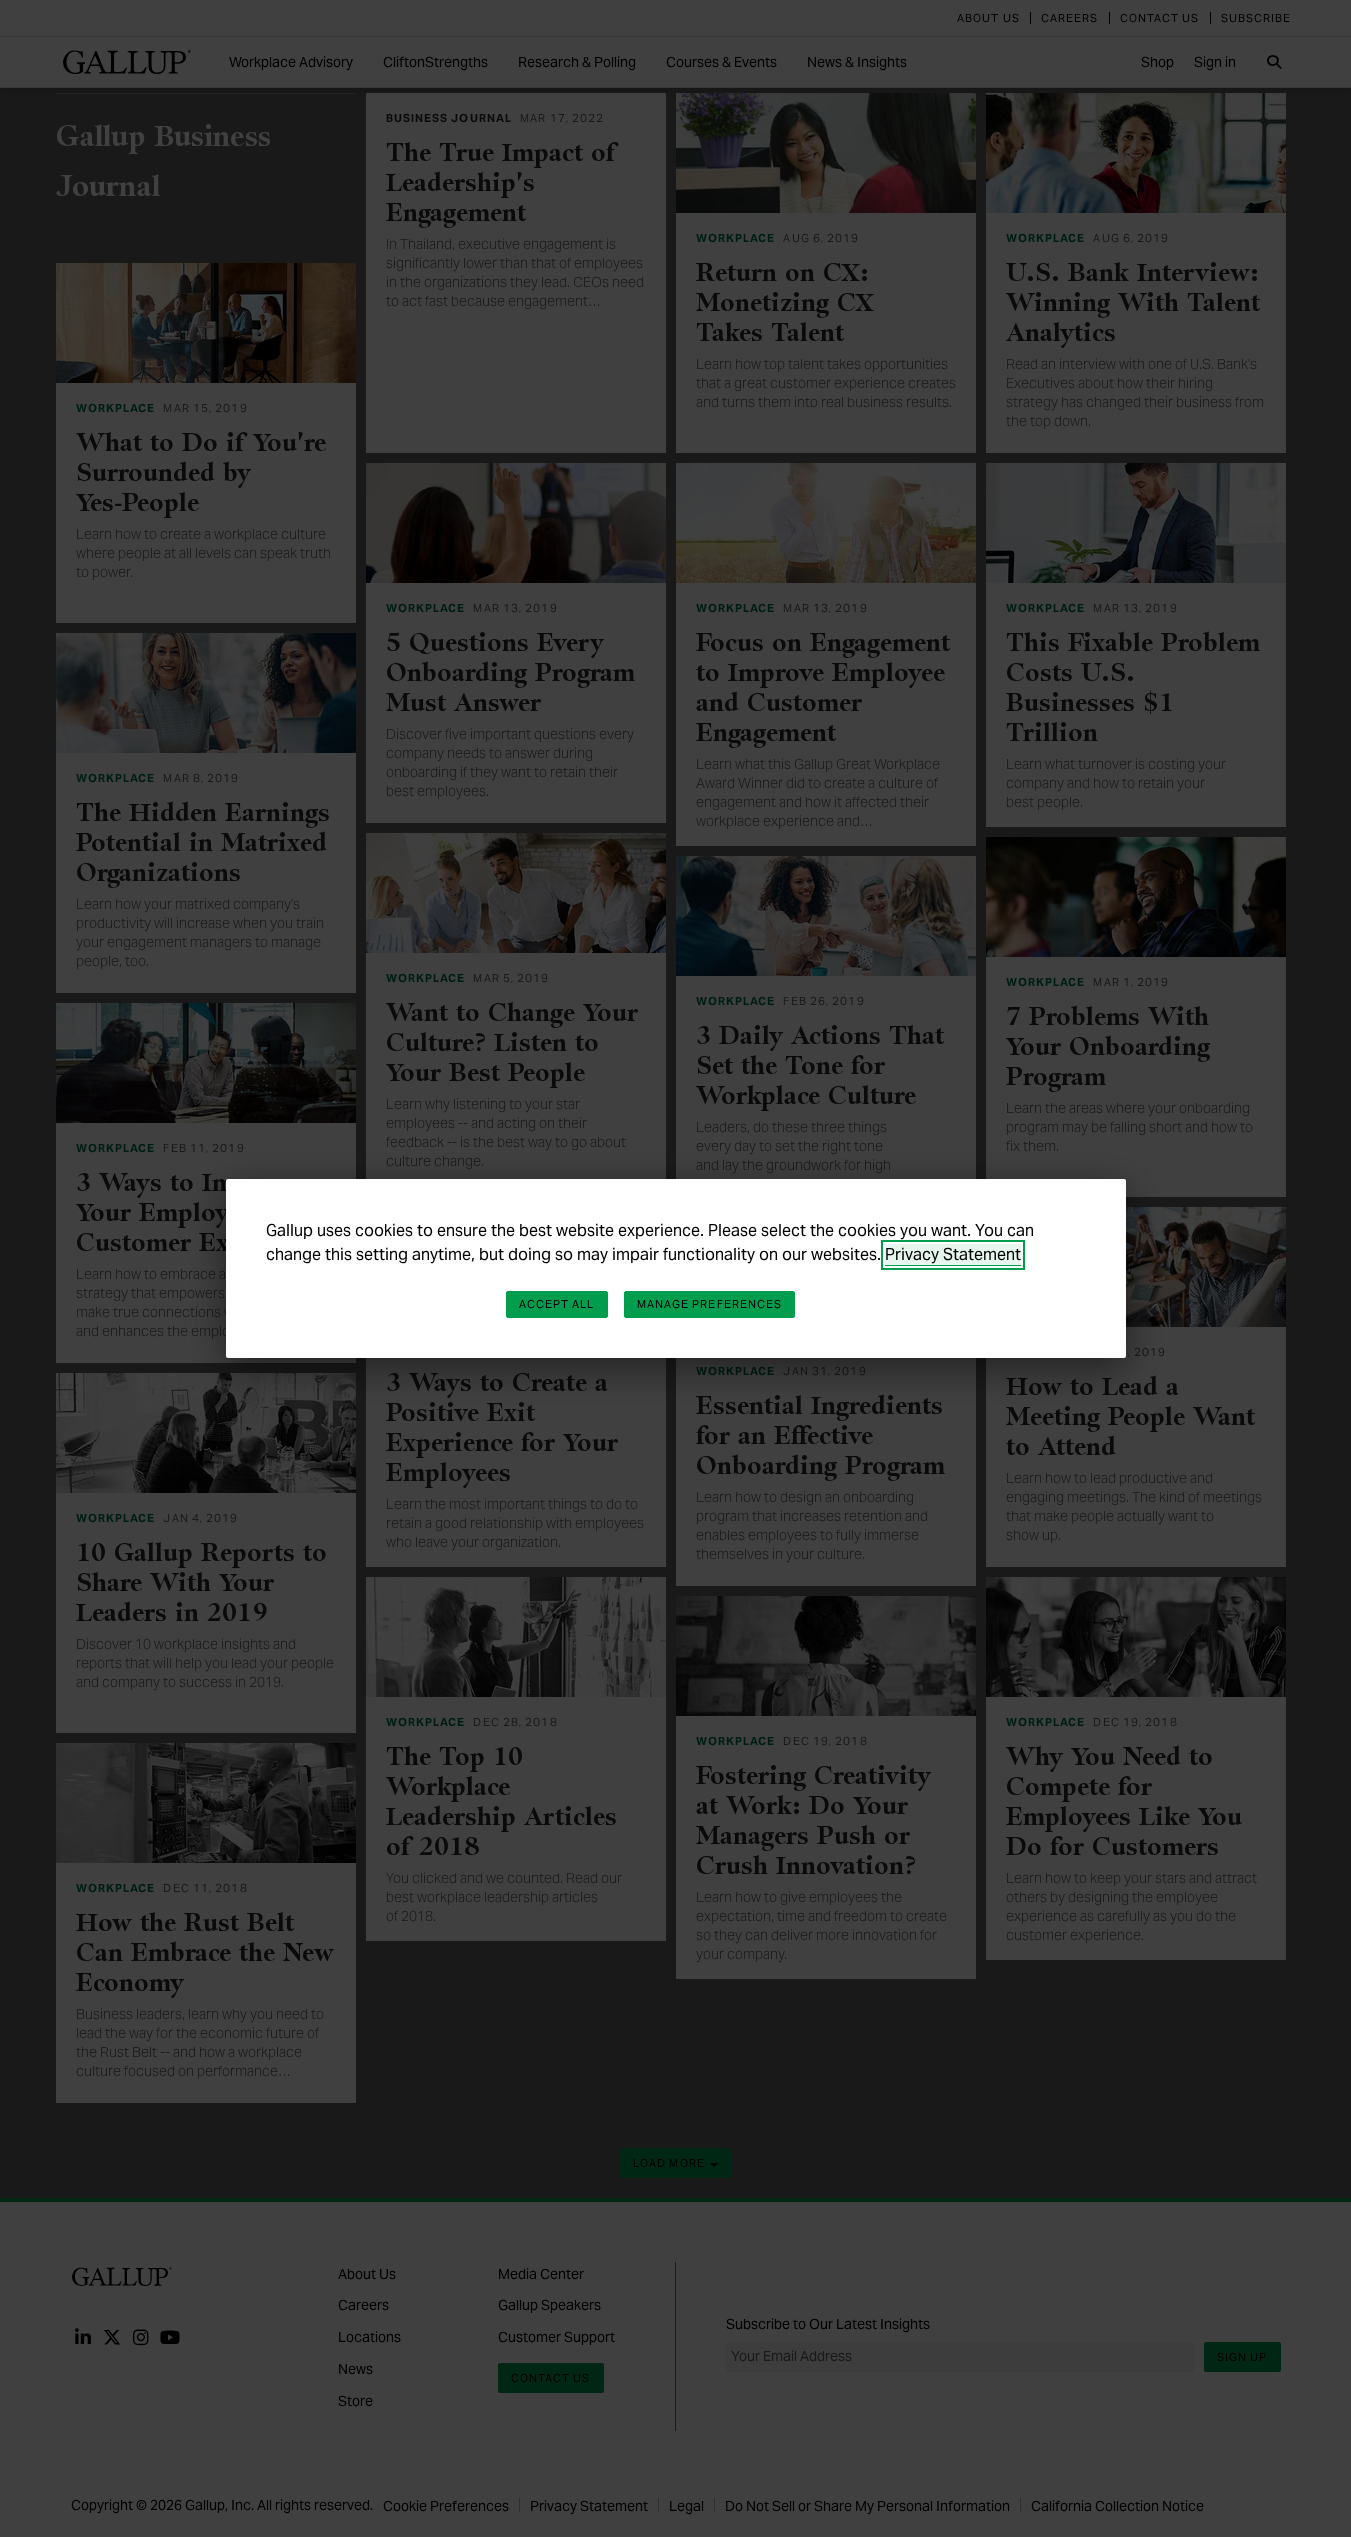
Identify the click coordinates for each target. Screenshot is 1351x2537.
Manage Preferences (710, 1304)
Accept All (557, 1304)
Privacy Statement (953, 1254)
